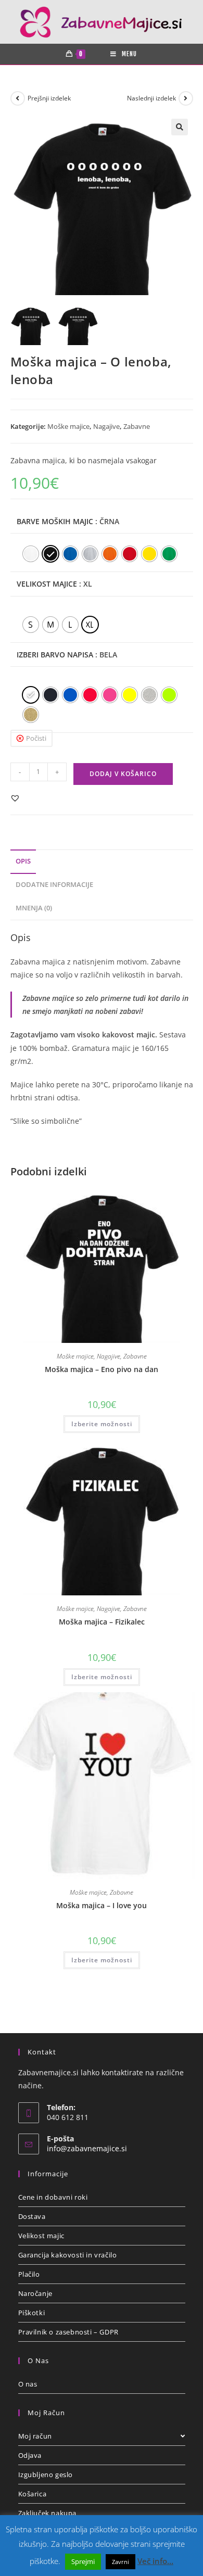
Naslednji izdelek (151, 98)
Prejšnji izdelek (49, 98)
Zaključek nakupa (48, 2513)
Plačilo (29, 2274)
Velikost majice (47, 584)
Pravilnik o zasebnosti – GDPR (68, 2332)
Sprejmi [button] (83, 2561)
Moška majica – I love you (102, 1905)
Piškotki (32, 2313)
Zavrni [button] (120, 2562)
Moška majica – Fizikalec (102, 1622)
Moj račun (35, 2436)
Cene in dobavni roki (53, 2197)
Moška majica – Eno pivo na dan (102, 1369)
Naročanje (35, 2293)
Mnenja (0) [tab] (34, 908)
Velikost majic (41, 2236)
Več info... (155, 2561)
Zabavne (137, 426)
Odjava (30, 2455)
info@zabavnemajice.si (87, 2148)
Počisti (36, 738)
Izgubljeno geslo (46, 2475)
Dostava (32, 2216)
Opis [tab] (23, 861)
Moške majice (68, 426)
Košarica (33, 2494)
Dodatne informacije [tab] (54, 885)
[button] (180, 127)
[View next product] (186, 98)
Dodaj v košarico (123, 774)
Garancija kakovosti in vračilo (68, 2255)
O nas (28, 2384)
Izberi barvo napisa (55, 655)
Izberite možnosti (102, 1424)
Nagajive (106, 426)
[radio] (31, 554)
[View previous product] (18, 98)
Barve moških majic (55, 521)
